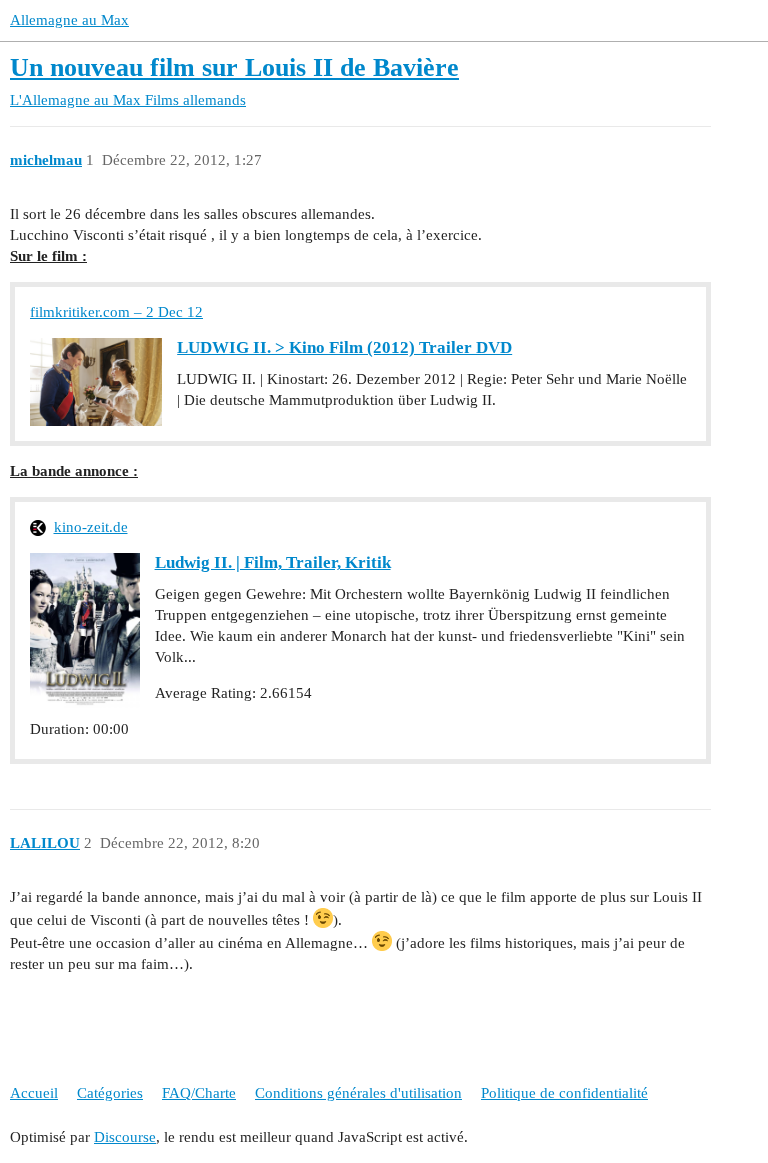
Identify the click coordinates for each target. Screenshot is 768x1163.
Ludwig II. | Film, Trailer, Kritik (273, 562)
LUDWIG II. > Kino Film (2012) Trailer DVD (344, 347)
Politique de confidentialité (564, 1093)
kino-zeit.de (91, 527)
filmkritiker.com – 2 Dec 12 (116, 312)
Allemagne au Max (69, 20)
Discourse (125, 1137)
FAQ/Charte (199, 1093)
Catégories (110, 1093)
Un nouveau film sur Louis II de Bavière (234, 67)
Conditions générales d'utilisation (358, 1093)
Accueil (34, 1093)
